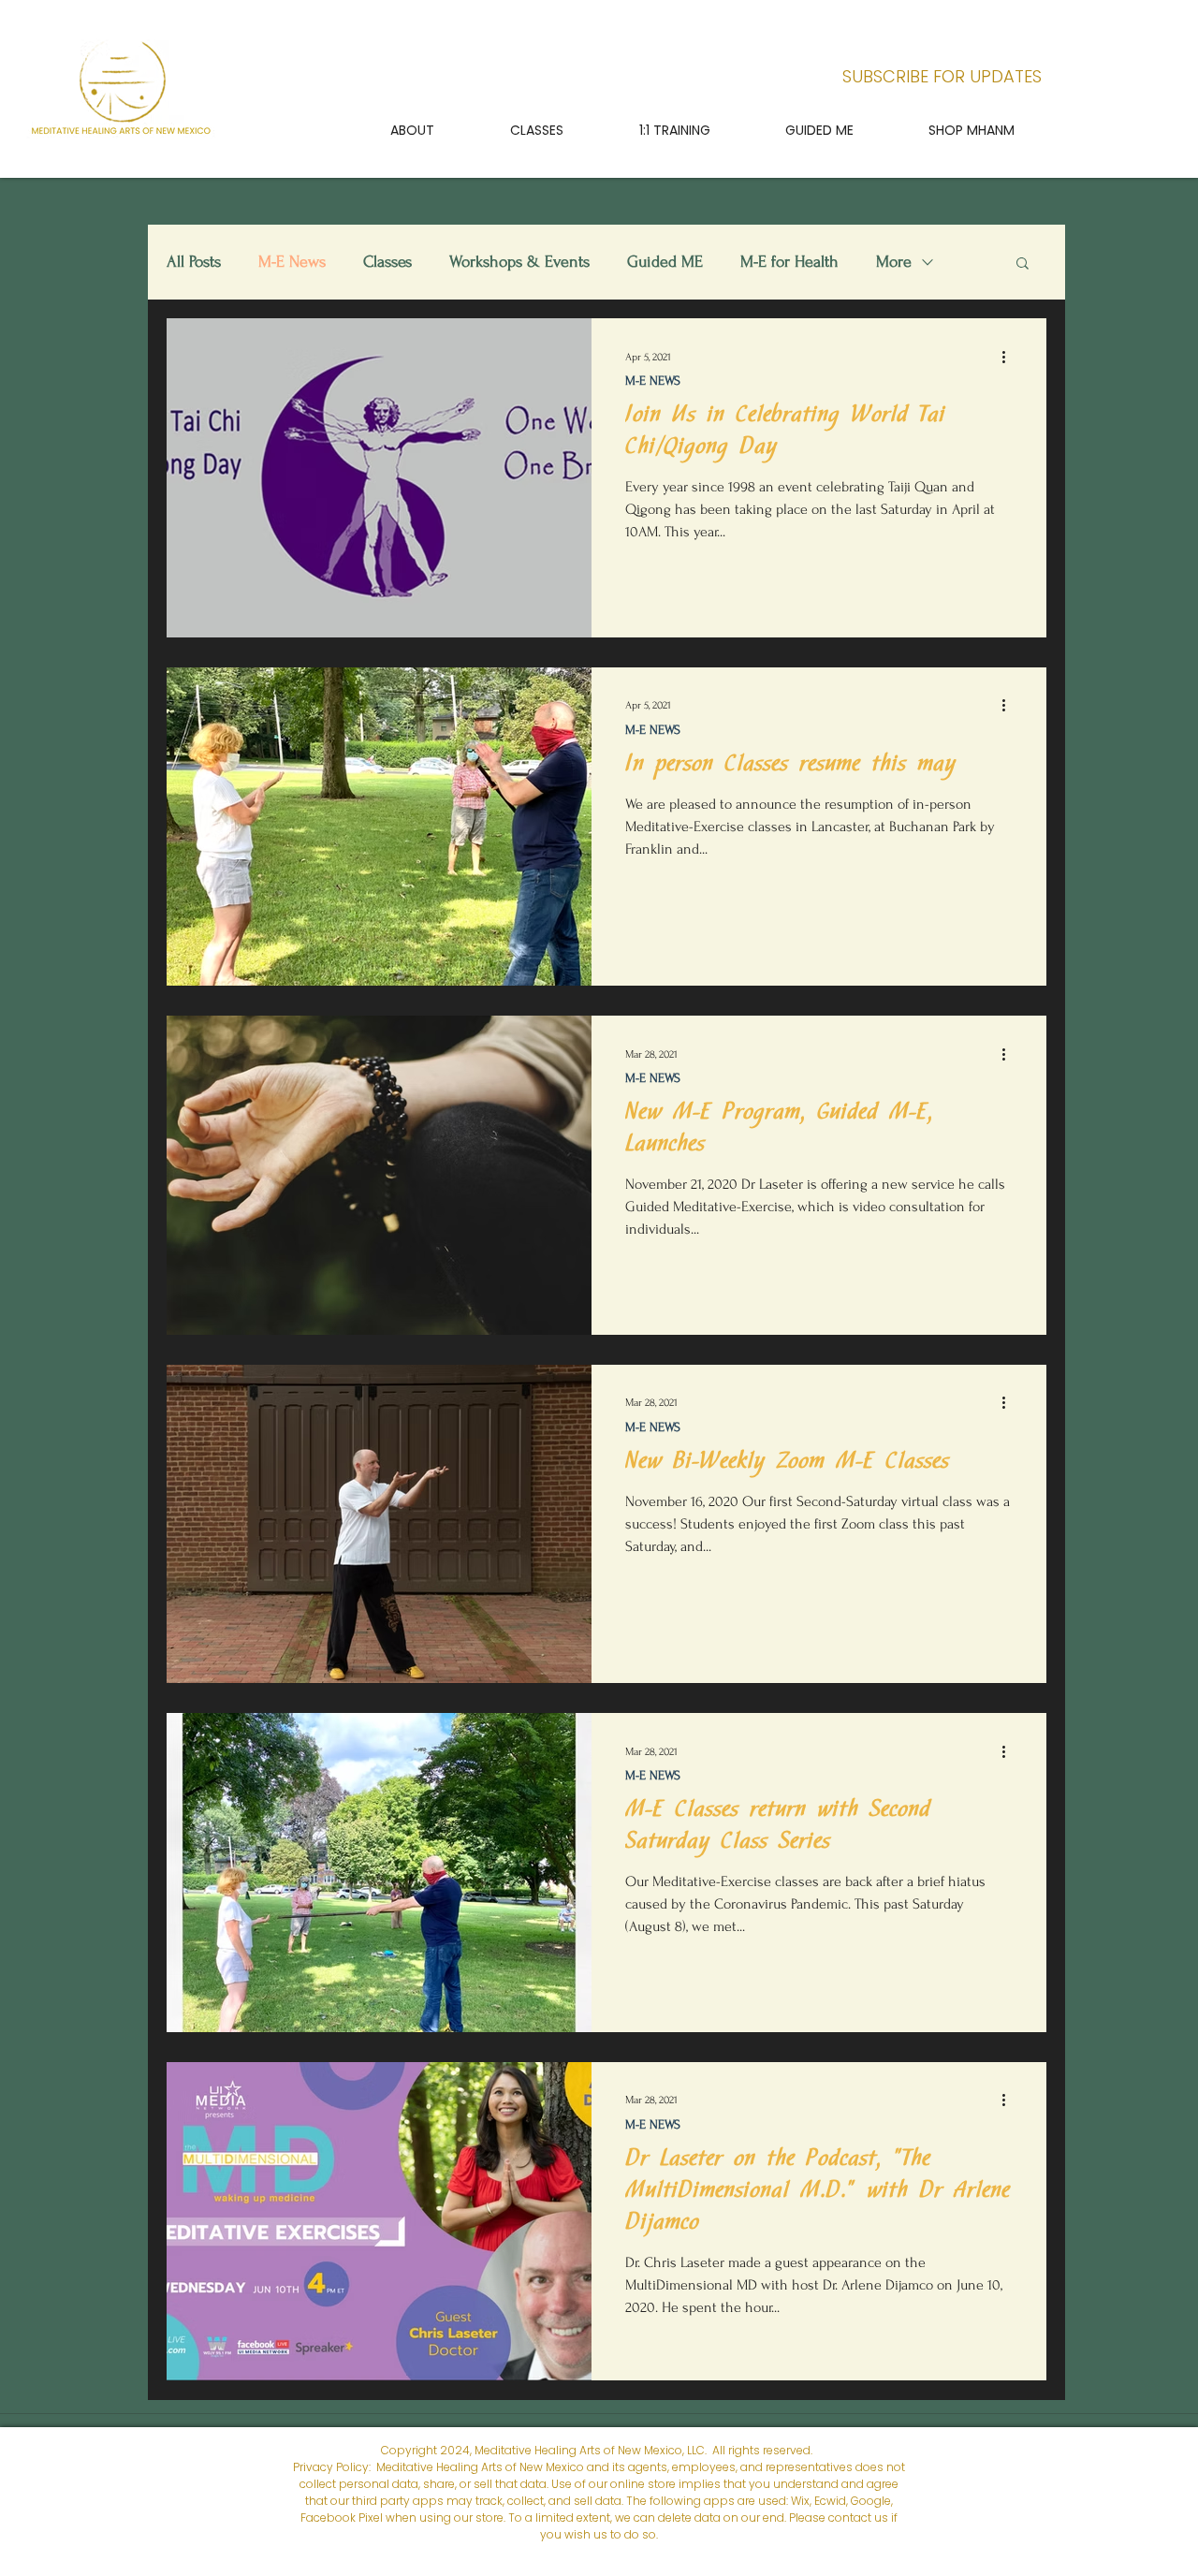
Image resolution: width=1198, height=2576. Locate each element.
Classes (387, 262)
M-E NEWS (653, 381)
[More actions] (1010, 357)
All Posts (194, 262)
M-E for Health (789, 262)
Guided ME (665, 262)
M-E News (292, 262)
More (894, 262)
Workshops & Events (519, 262)
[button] (536, 130)
